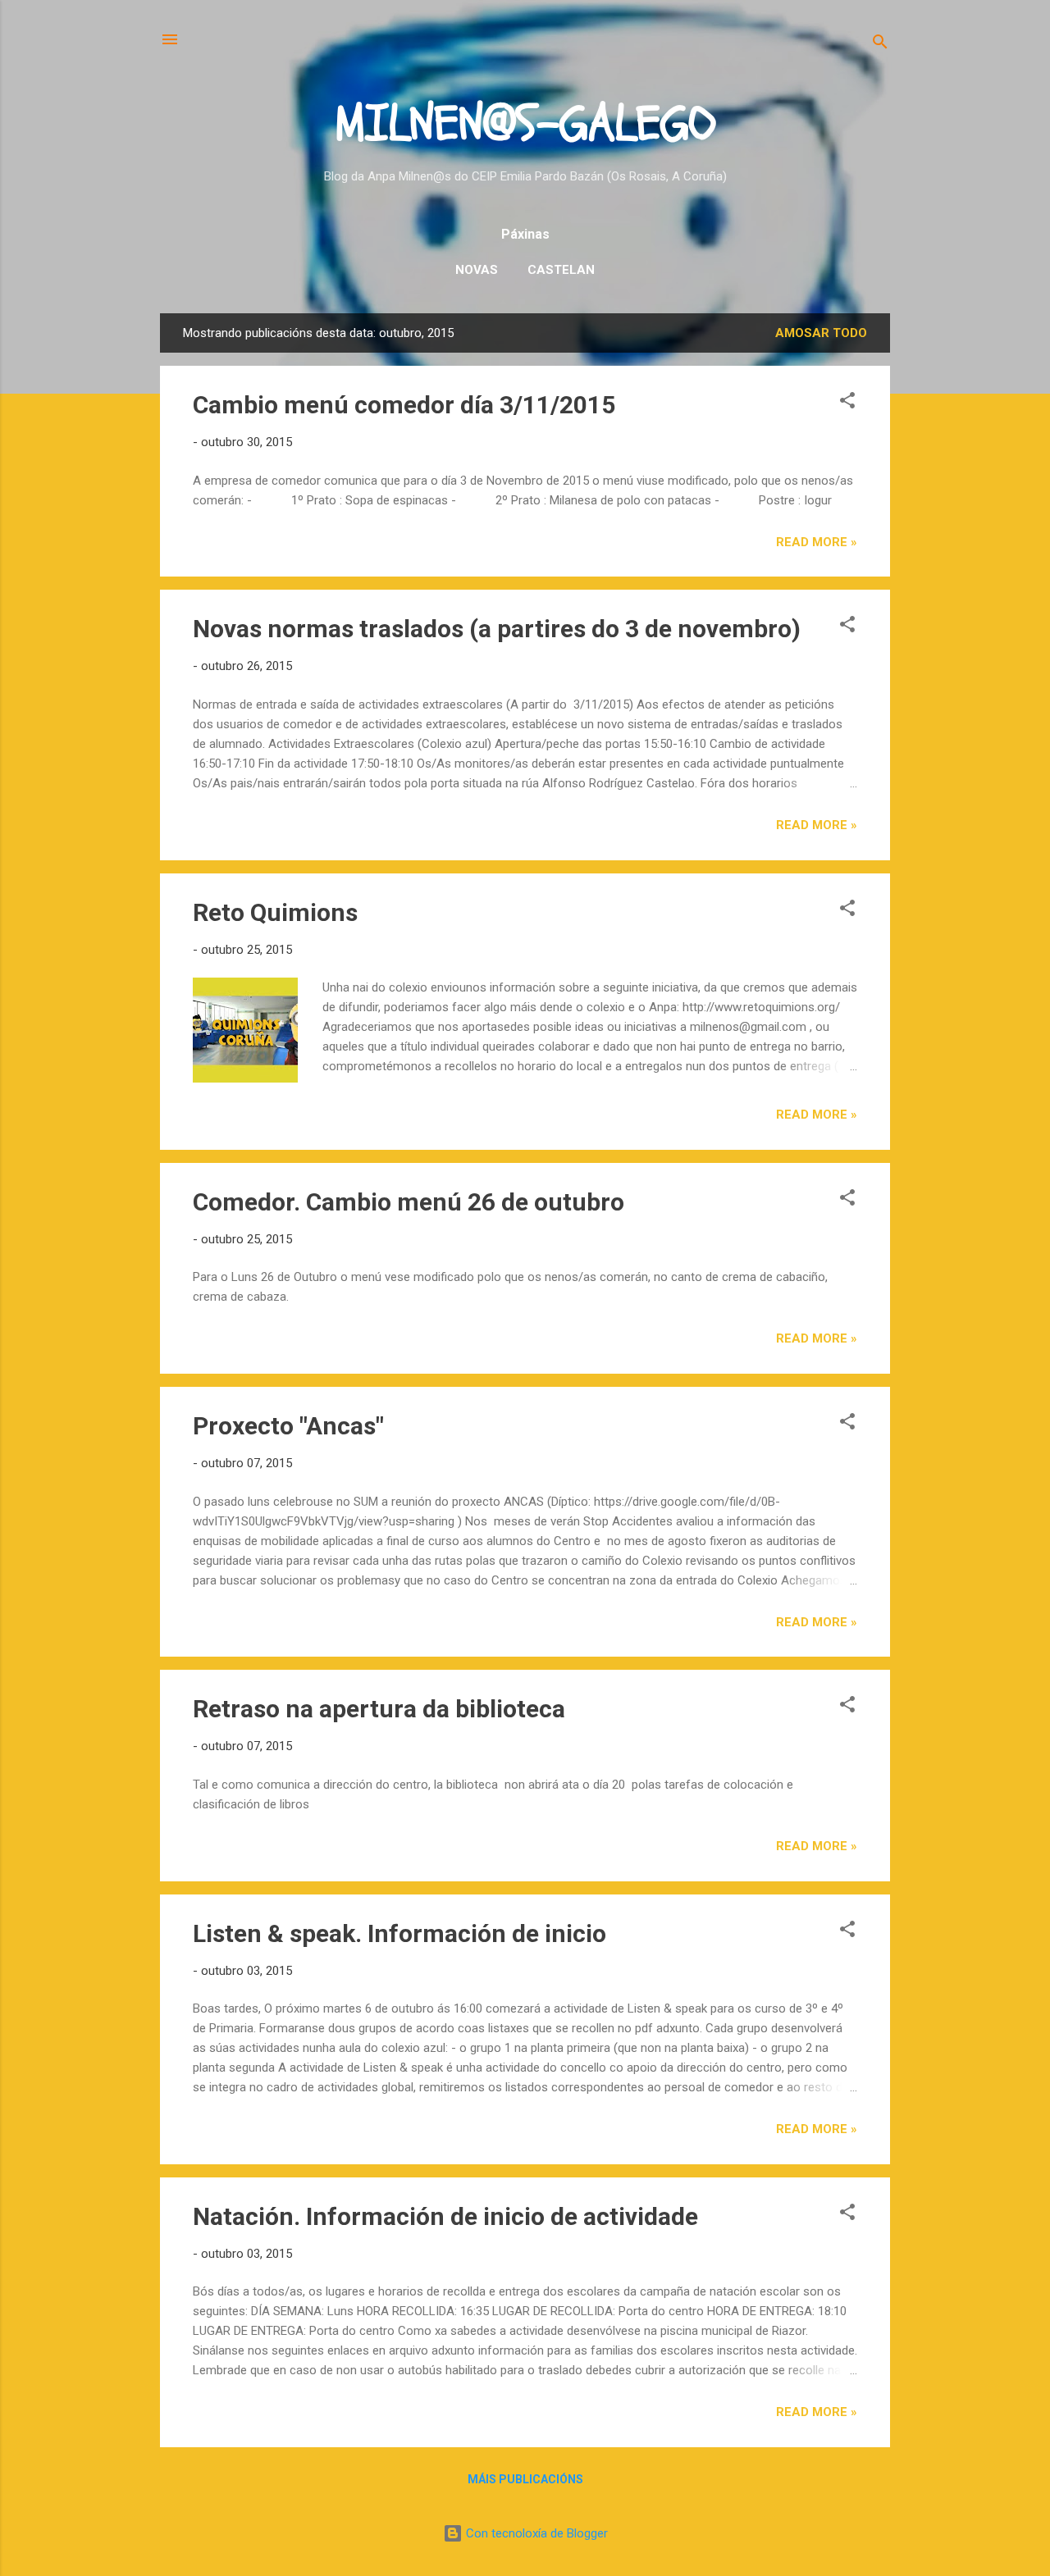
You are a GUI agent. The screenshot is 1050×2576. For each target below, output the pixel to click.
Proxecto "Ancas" (288, 1426)
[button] (847, 403)
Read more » (817, 542)
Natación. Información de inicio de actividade (445, 2216)
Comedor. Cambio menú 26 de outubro (409, 1202)
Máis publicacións (525, 2479)
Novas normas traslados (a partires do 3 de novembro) (497, 629)
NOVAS (477, 270)
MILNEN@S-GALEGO (525, 124)
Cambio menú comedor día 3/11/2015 (404, 405)
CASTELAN (561, 270)
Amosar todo (821, 333)
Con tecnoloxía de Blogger (535, 2533)
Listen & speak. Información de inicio (399, 1933)
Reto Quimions (275, 912)
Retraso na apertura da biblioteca (379, 1709)
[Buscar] (880, 45)
